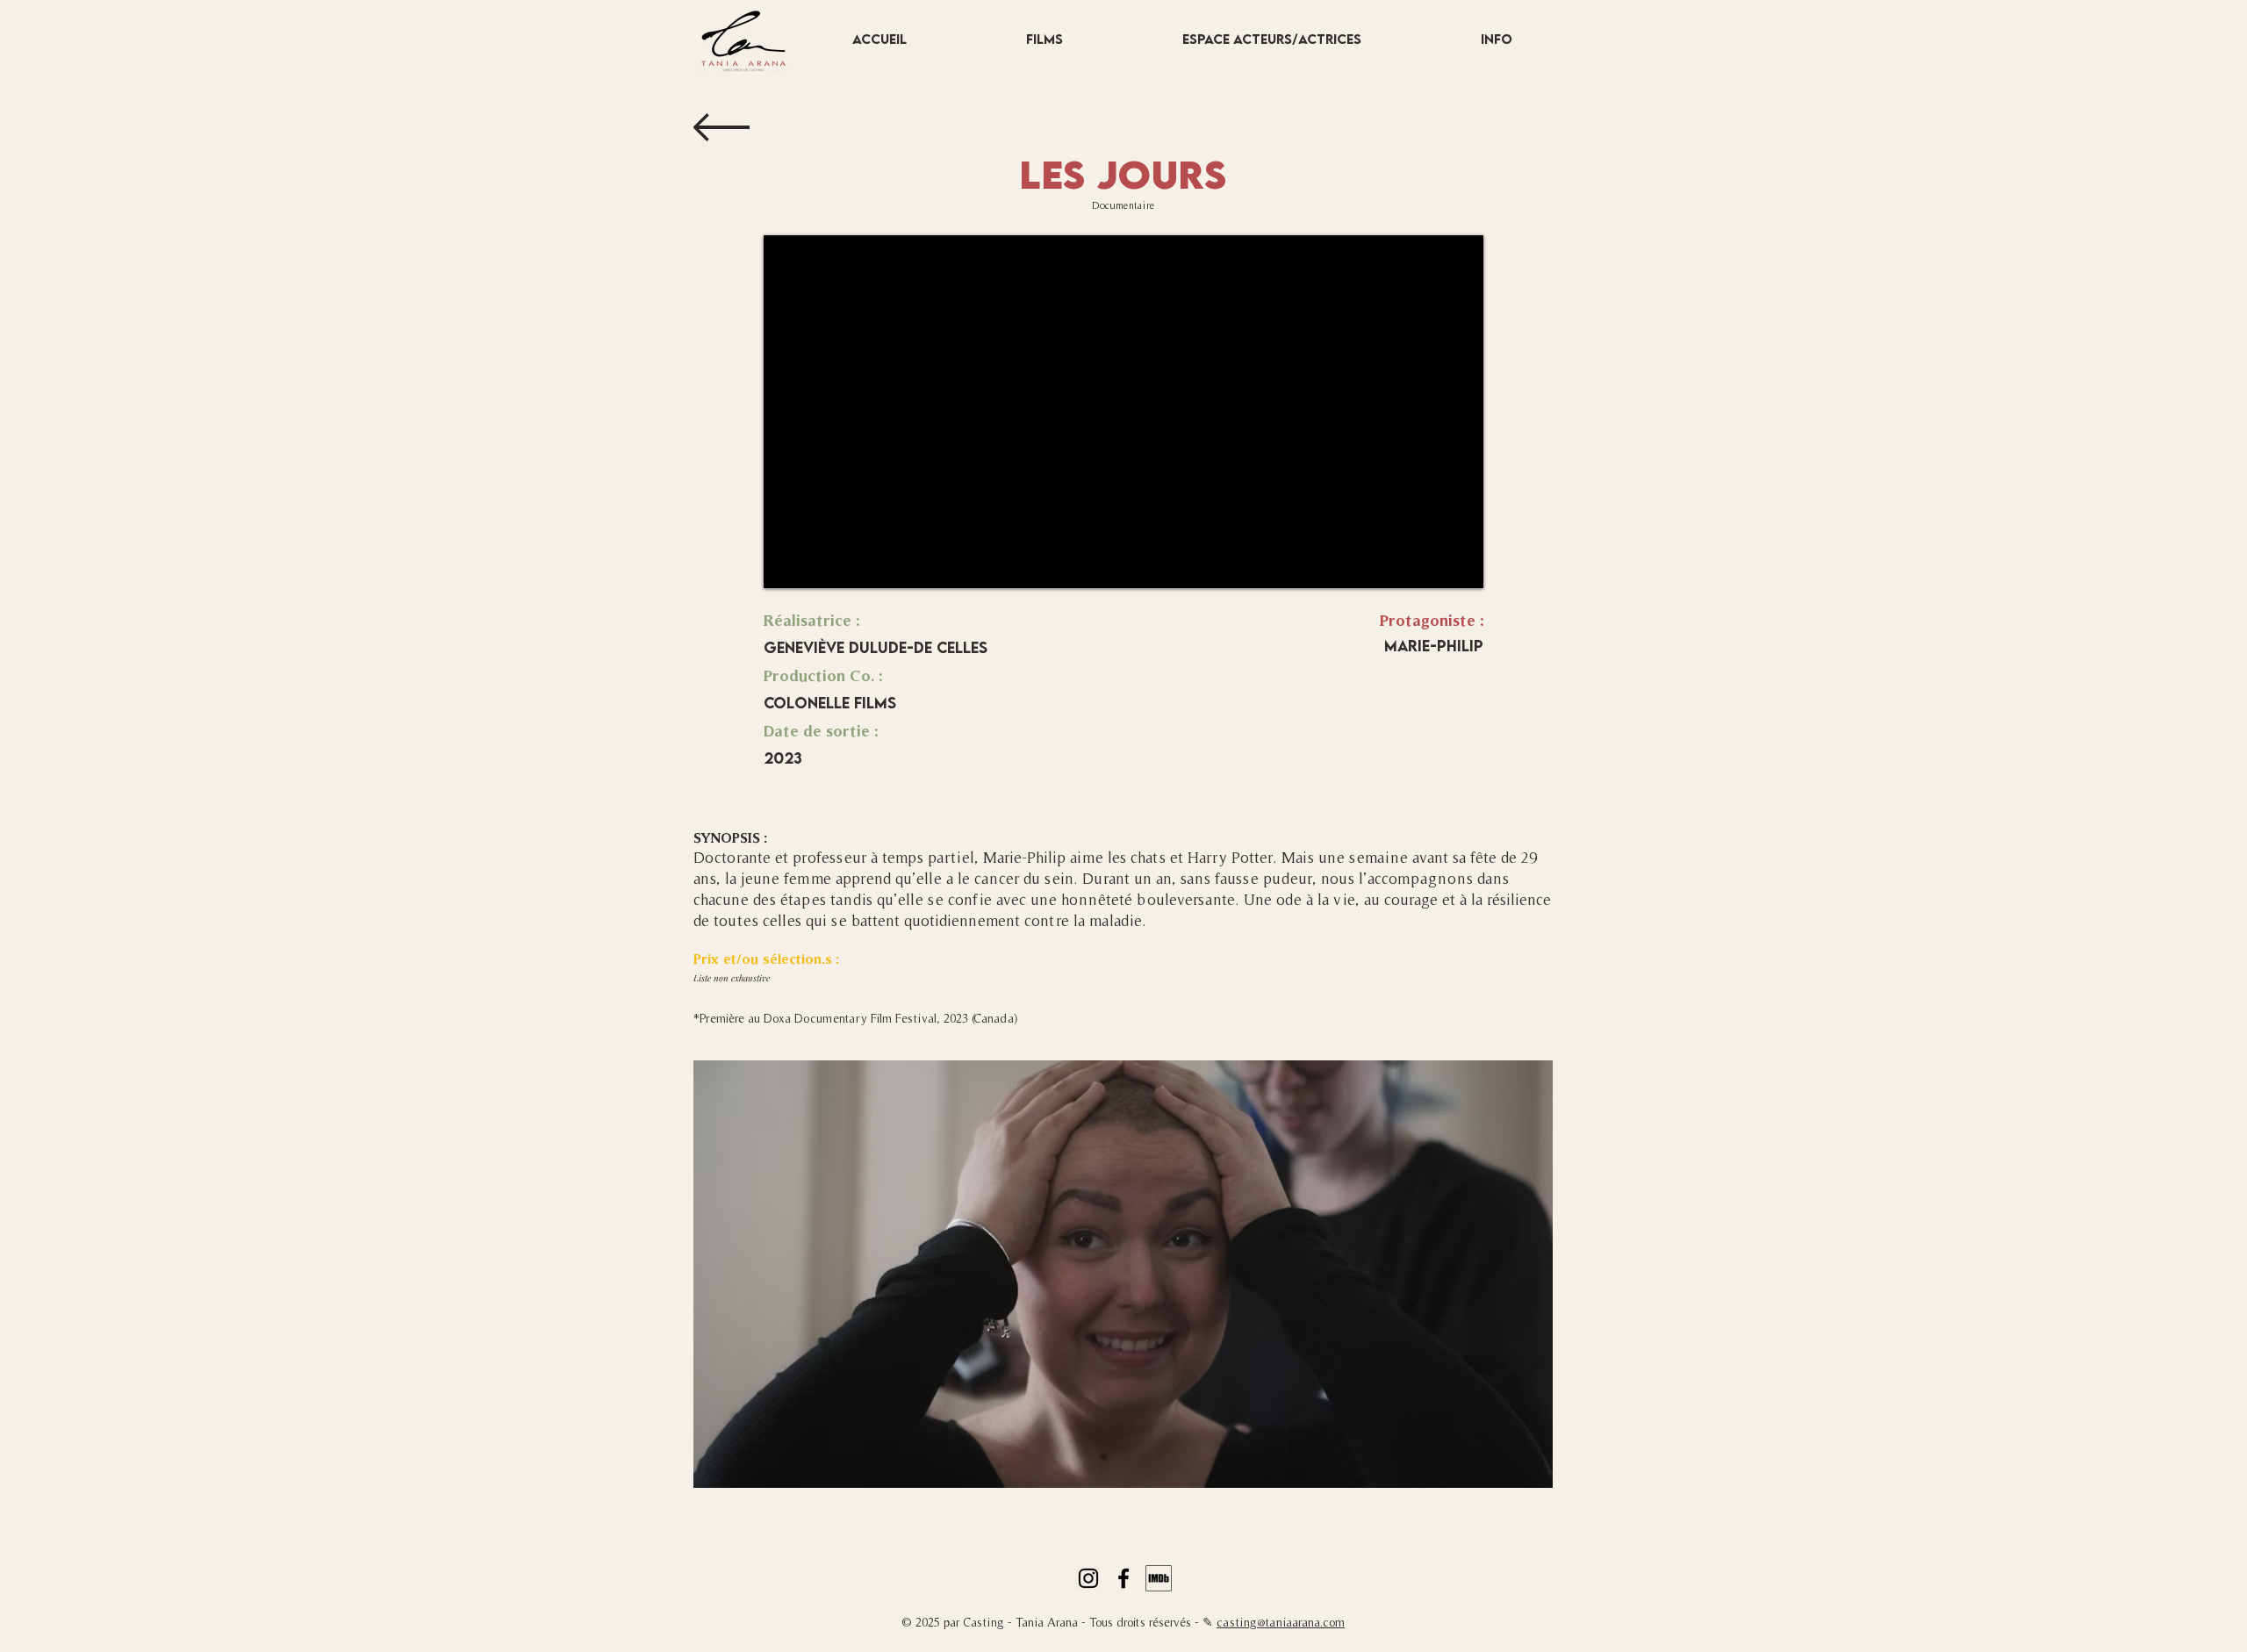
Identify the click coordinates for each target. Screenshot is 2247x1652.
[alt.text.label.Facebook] (1123, 1578)
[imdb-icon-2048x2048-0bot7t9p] (1159, 1578)
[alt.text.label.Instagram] (1088, 1578)
